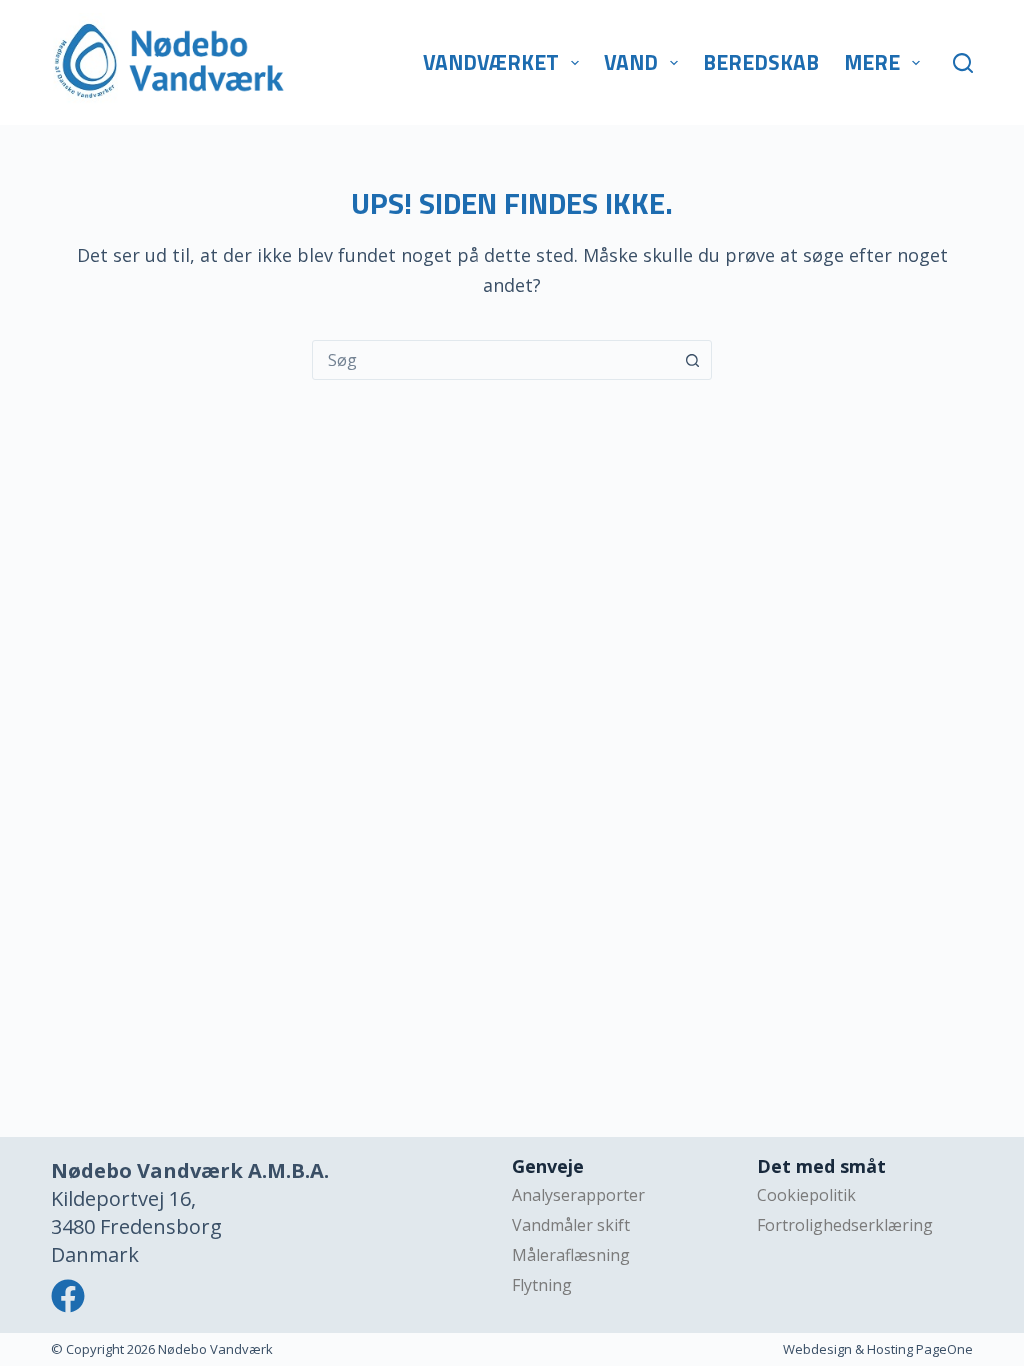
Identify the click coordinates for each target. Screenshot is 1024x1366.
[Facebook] (68, 1296)
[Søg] (963, 63)
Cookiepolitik (806, 1195)
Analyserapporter (578, 1195)
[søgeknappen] (692, 360)
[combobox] (493, 360)
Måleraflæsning (571, 1255)
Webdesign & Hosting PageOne (878, 1349)
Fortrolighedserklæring (845, 1225)
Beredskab (761, 62)
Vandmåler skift (571, 1225)
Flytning (542, 1285)
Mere (872, 62)
